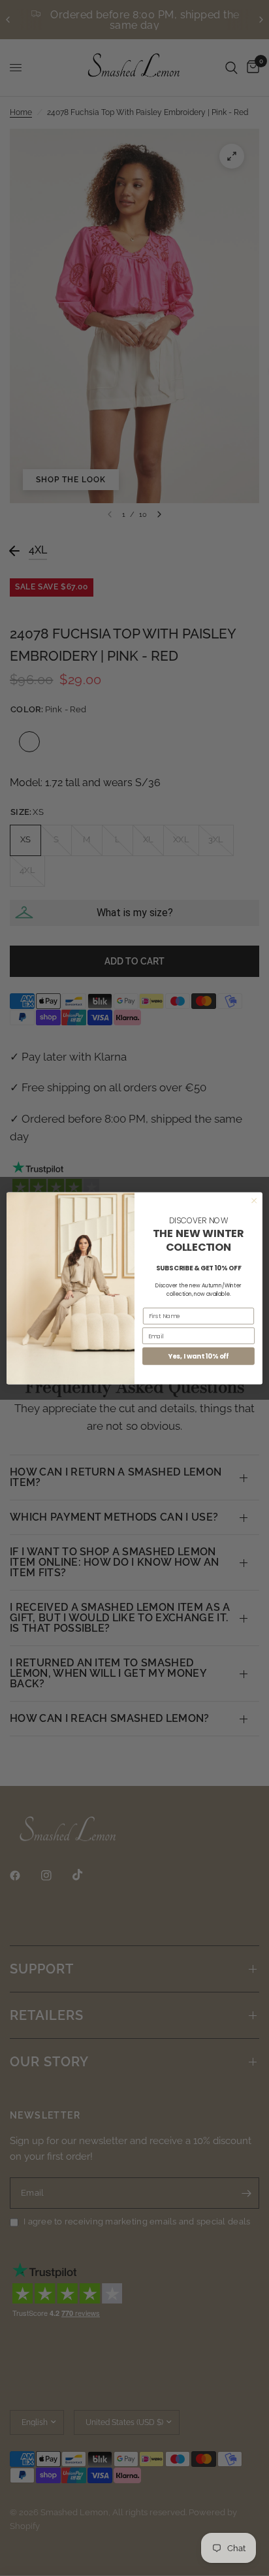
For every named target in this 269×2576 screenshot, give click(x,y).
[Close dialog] (254, 1200)
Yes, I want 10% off (199, 1356)
